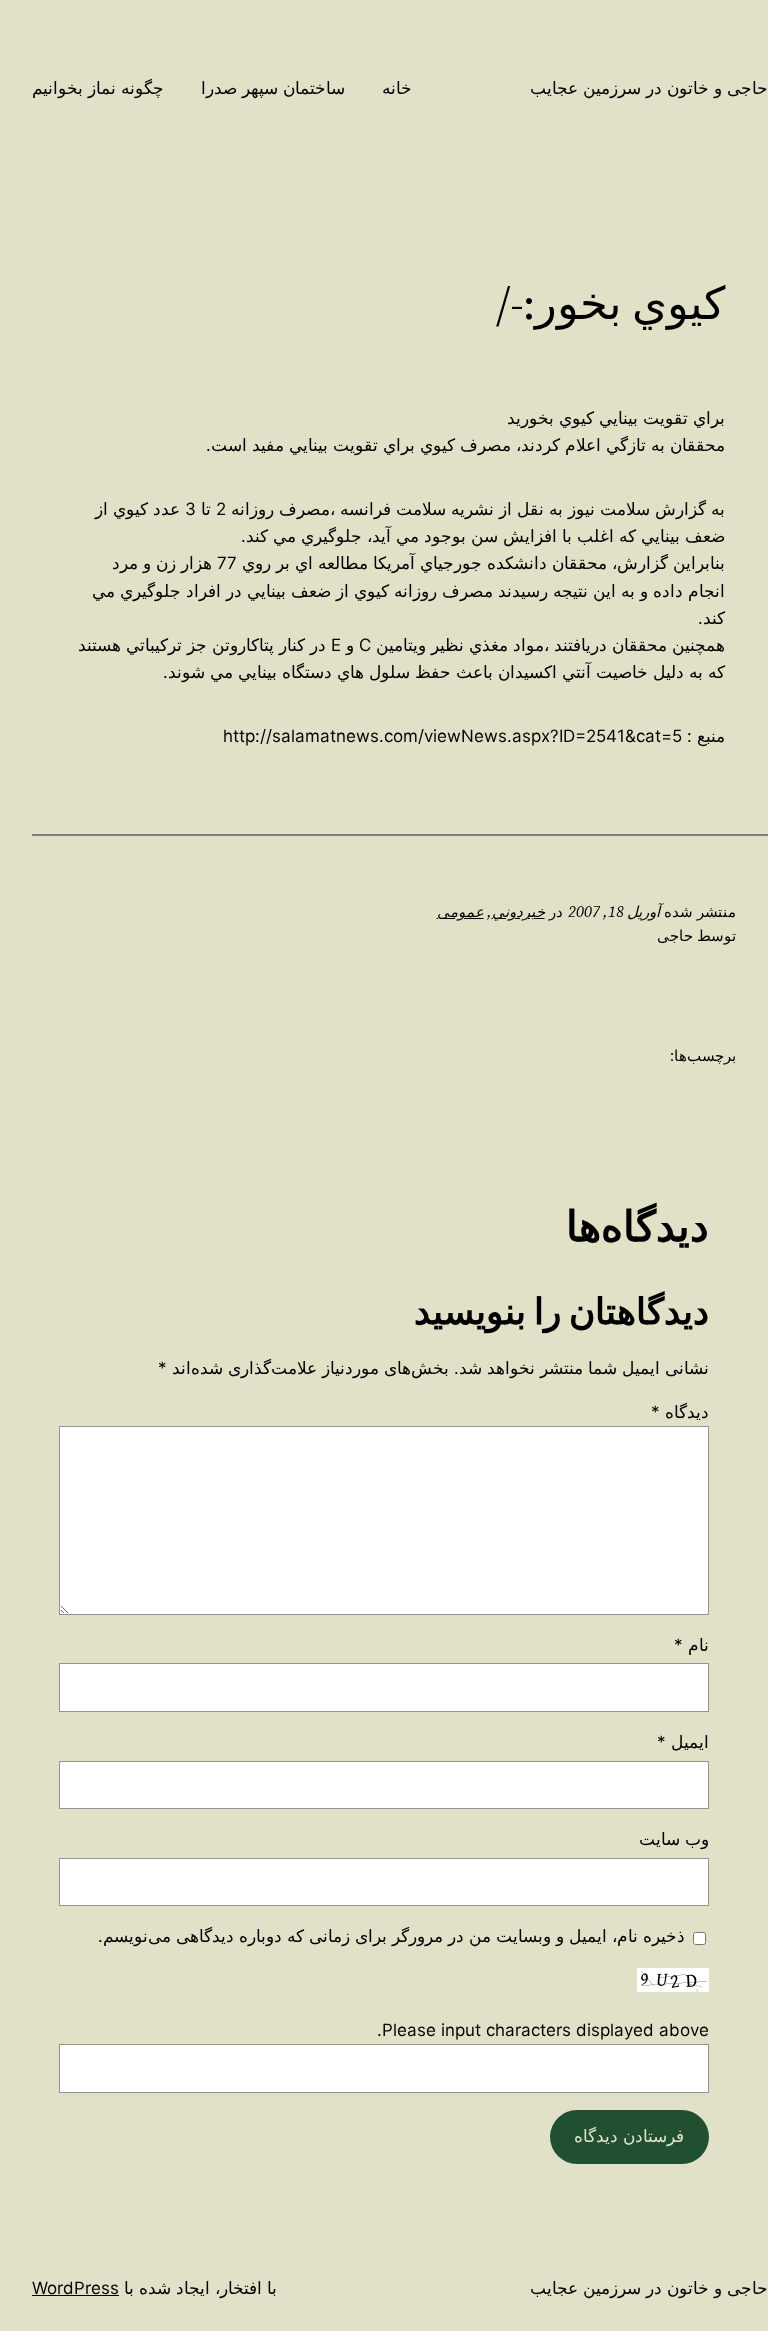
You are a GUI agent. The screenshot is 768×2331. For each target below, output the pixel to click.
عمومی (460, 911)
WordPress (75, 2288)
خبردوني (518, 911)
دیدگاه (680, 1412)
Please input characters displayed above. (543, 2030)
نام (691, 1645)
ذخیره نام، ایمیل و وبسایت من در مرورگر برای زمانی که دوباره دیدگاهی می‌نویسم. (391, 1936)
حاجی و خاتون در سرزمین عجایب (649, 88)
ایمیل (683, 1742)
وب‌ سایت (674, 1839)
